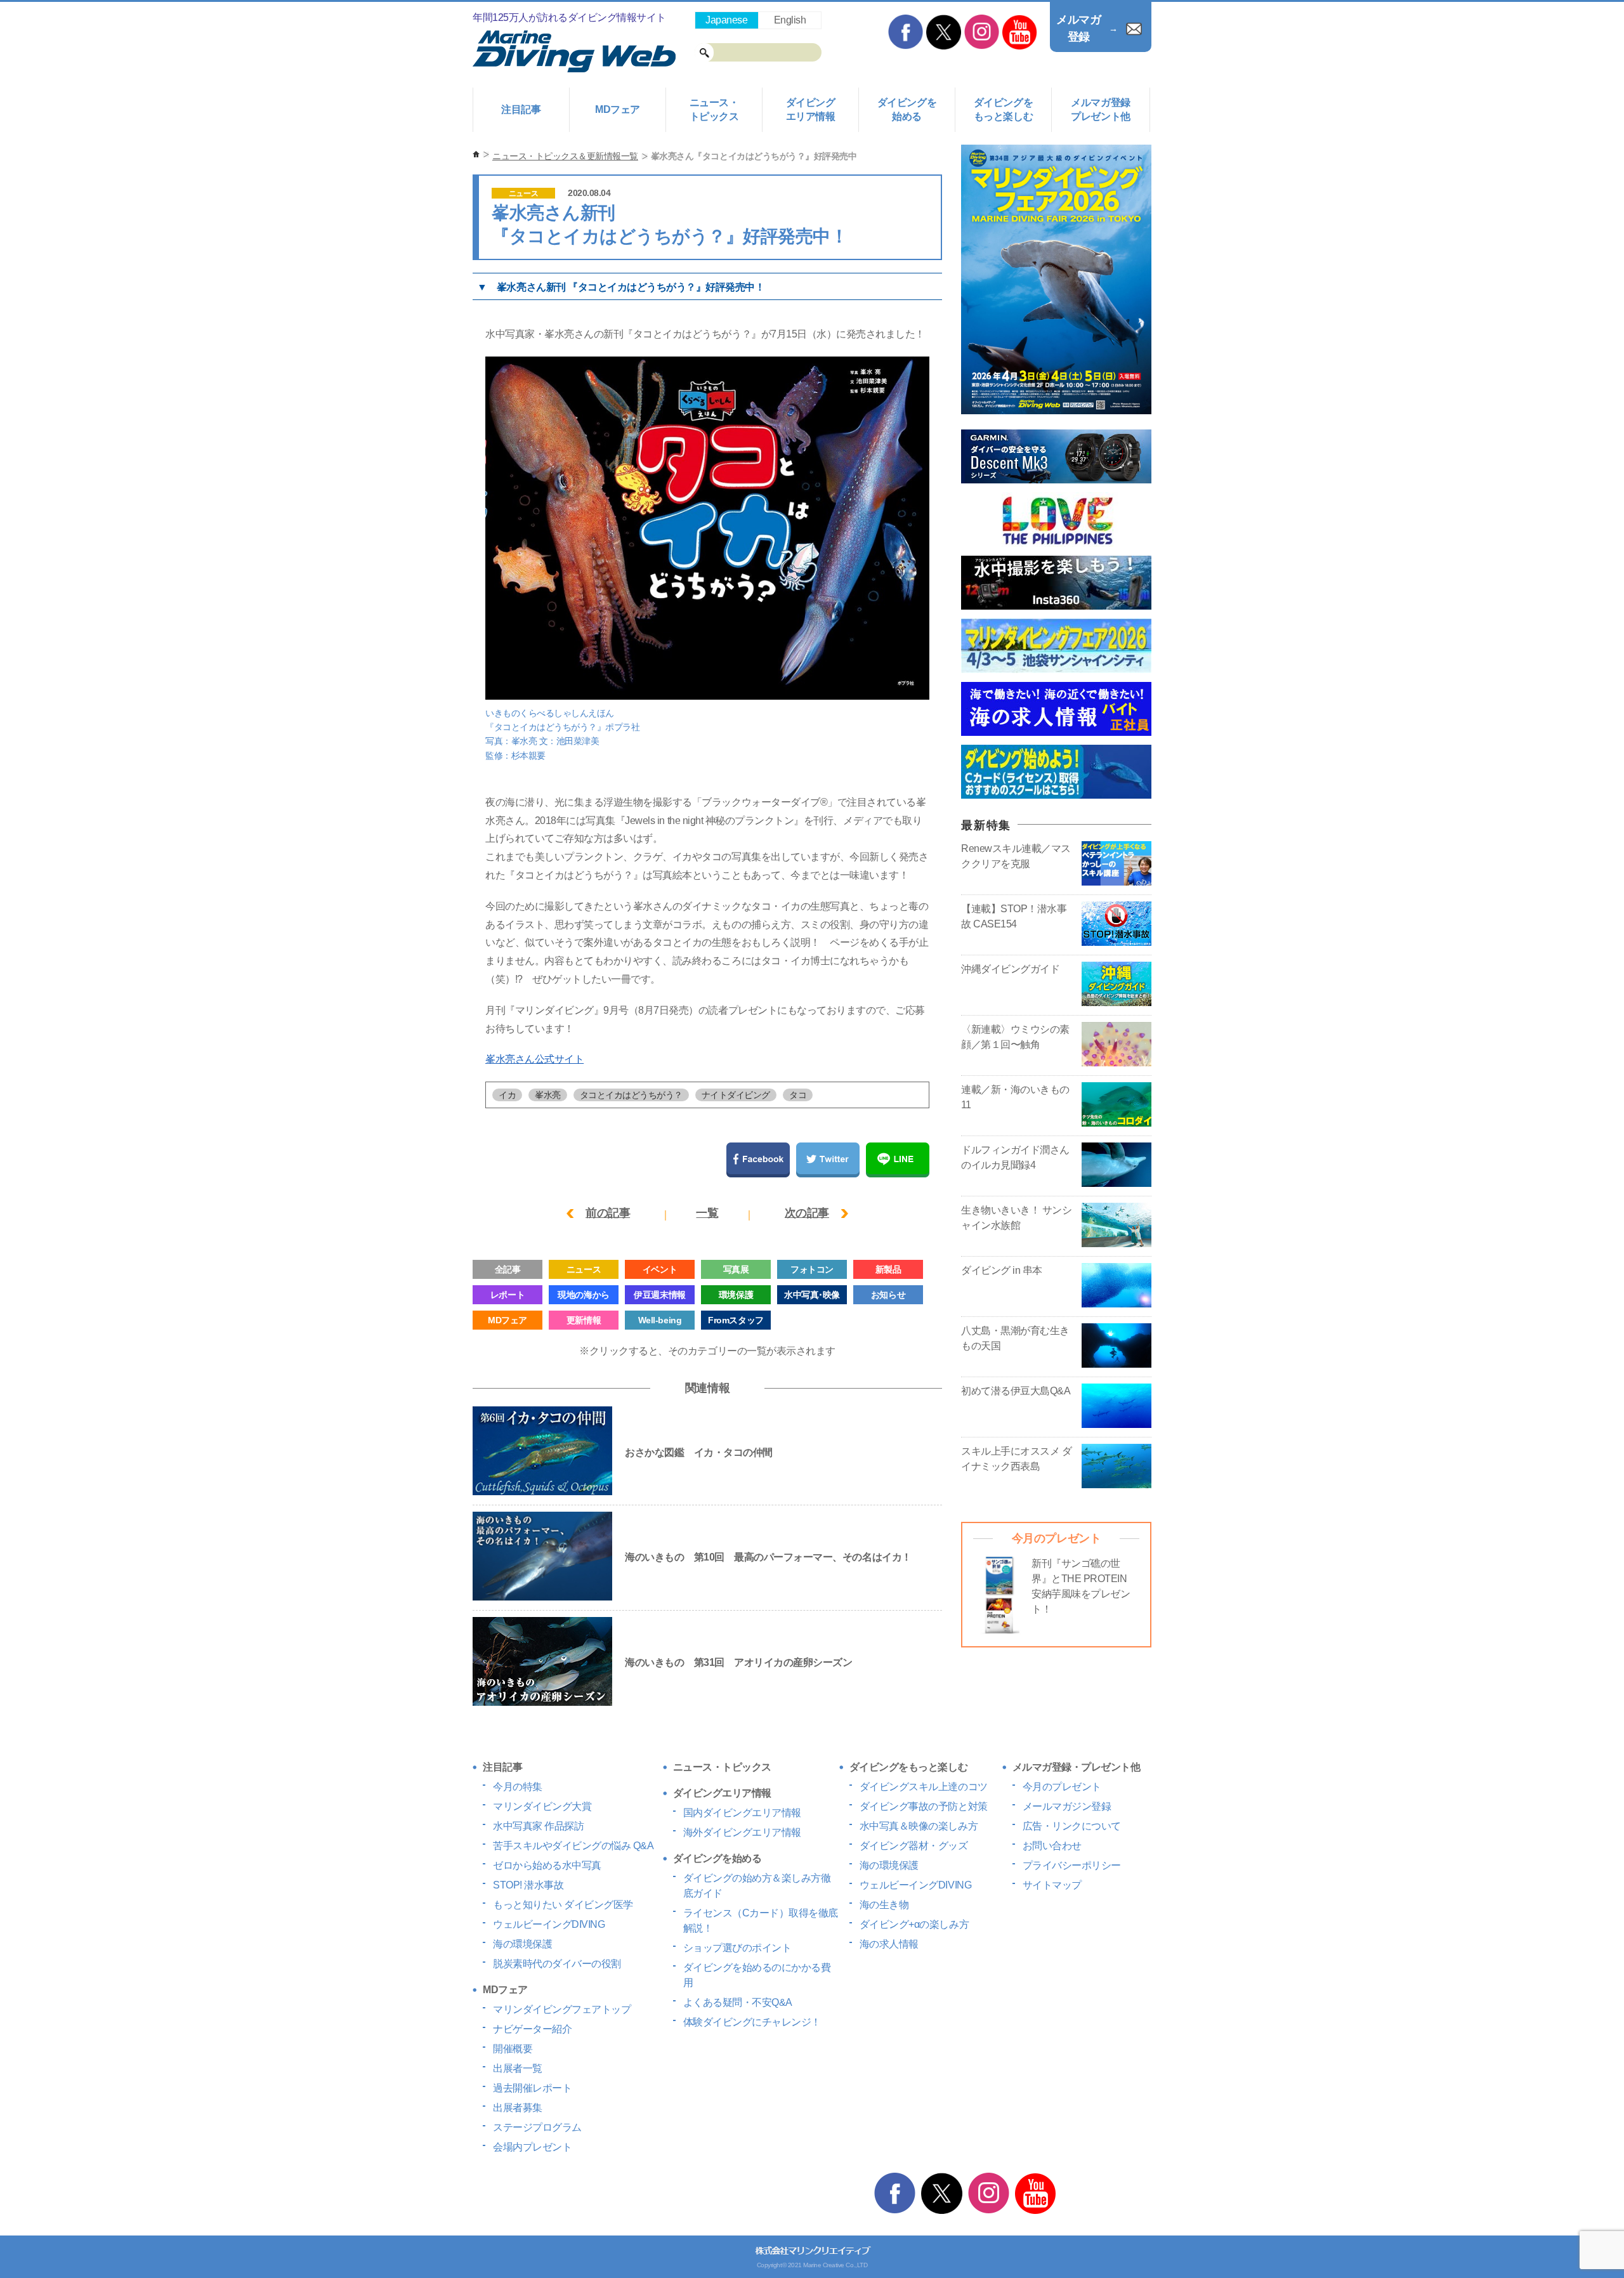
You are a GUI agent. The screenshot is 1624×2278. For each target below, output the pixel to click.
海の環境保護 (522, 1944)
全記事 (508, 1269)
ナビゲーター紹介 (532, 2029)
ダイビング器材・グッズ (914, 1846)
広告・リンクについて (1072, 1826)
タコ (798, 1095)
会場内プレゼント (532, 2147)
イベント (660, 1269)
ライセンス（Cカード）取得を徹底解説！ (761, 1921)
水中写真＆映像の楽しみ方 (919, 1826)
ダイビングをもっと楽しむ (1003, 109)
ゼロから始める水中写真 (547, 1865)
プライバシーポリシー (1072, 1865)
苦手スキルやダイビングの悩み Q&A (573, 1846)
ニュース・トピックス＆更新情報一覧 (565, 156)
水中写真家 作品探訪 (538, 1826)
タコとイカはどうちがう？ (631, 1095)
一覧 (707, 1213)
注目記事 (521, 109)
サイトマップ (1052, 1885)
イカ (507, 1095)
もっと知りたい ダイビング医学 (563, 1905)
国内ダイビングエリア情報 (742, 1813)
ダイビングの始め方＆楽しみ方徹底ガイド (757, 1886)
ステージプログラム (537, 2127)
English (790, 20)
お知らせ (888, 1295)
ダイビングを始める (907, 109)
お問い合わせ (1052, 1846)
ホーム (476, 154)
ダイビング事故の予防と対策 (924, 1806)
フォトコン (812, 1269)
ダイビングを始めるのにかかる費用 (757, 1975)
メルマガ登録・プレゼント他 (1077, 1767)
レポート (507, 1295)
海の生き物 (884, 1905)
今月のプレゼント (1062, 1787)
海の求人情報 (889, 1944)
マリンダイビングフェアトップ (562, 2009)
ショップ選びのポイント (737, 1948)
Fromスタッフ (736, 1320)
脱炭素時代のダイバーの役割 (557, 1964)
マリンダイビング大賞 (542, 1806)
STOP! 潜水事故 (528, 1885)
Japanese (726, 20)
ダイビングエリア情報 (811, 109)
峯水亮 (548, 1095)
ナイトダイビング (736, 1095)
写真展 (736, 1269)
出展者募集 (518, 2108)
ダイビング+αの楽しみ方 (914, 1924)
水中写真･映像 (812, 1295)
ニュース (523, 193)
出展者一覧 (518, 2068)
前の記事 (608, 1213)
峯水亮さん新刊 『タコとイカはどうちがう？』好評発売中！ (631, 287)
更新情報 (584, 1320)
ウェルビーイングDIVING (549, 1924)
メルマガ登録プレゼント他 (1100, 109)
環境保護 (736, 1295)
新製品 (888, 1269)
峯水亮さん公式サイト (534, 1059)
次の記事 (807, 1213)
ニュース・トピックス (714, 109)
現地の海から (583, 1295)
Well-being (660, 1320)
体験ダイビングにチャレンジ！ (752, 2022)
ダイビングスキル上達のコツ (924, 1787)
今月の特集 (518, 1787)
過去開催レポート (532, 2088)
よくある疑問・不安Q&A (738, 2002)
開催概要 (513, 2049)
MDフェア (618, 109)
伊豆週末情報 (659, 1295)
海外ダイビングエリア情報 (742, 1832)
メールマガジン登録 (1067, 1806)
